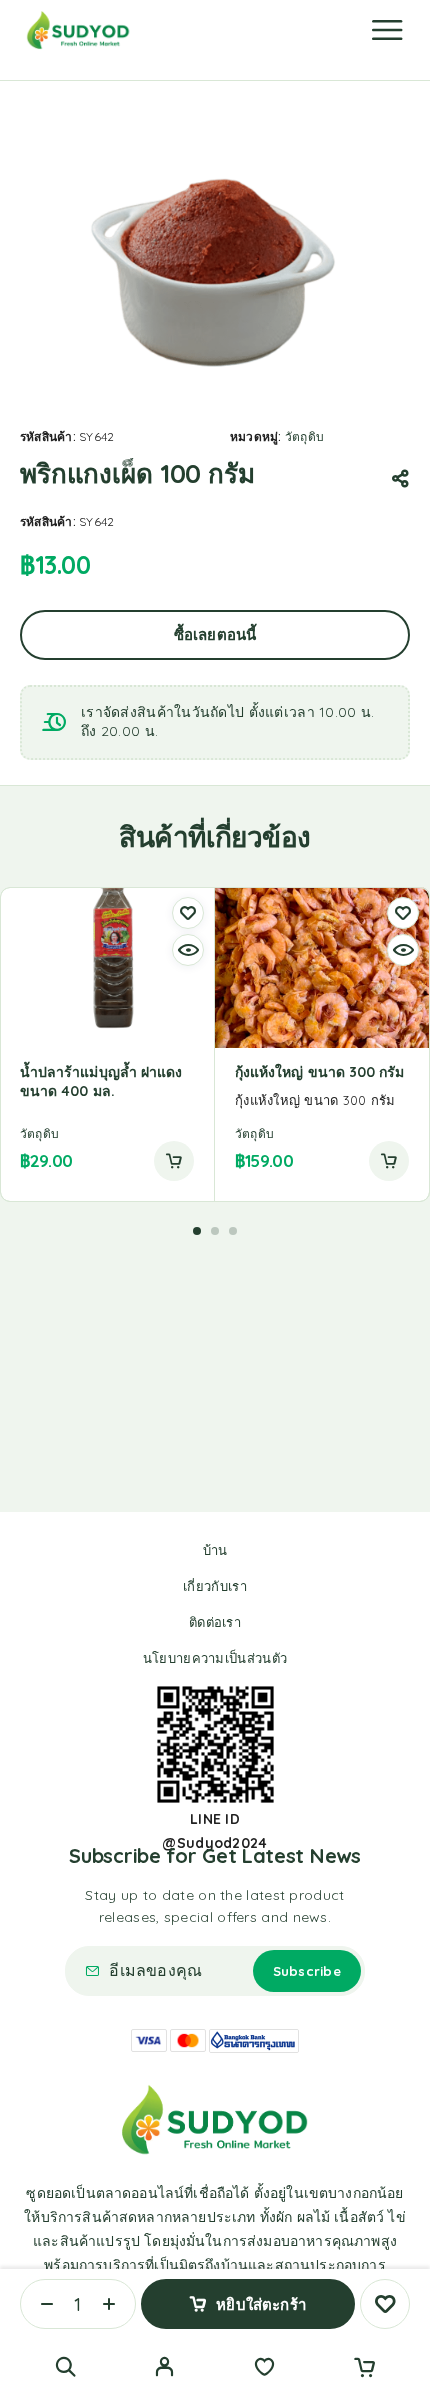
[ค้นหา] (65, 2366)
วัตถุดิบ (304, 436)
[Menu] (387, 30)
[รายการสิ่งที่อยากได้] (264, 2369)
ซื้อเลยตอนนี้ (215, 634)
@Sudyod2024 (214, 1843)
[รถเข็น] (364, 2369)
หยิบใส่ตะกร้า (261, 2304)
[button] (174, 1161)
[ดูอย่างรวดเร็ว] (188, 950)
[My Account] (164, 2369)
